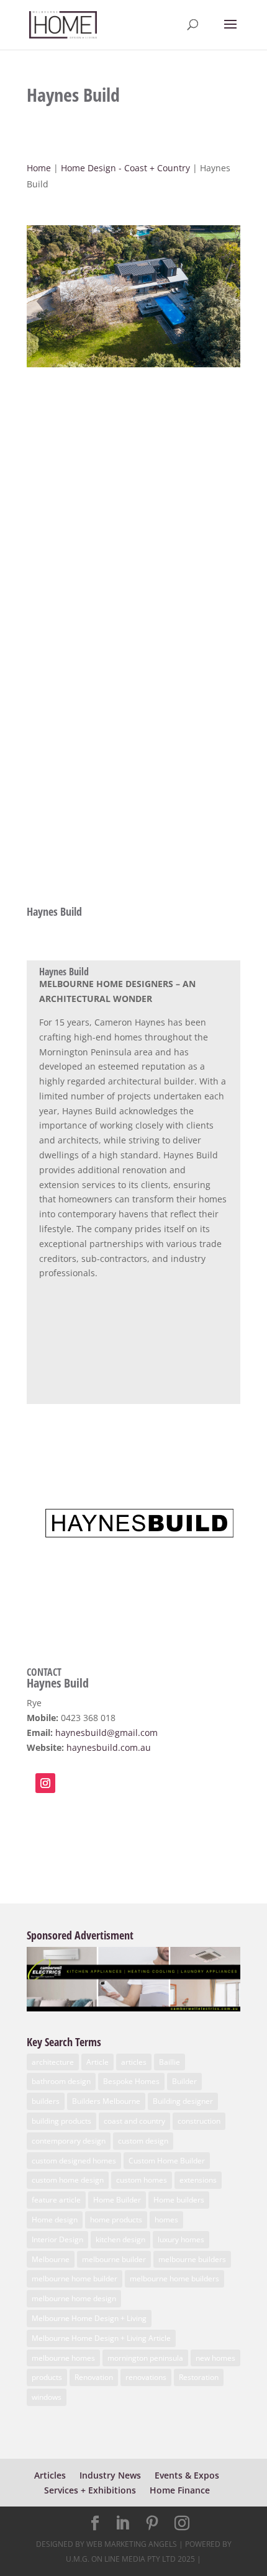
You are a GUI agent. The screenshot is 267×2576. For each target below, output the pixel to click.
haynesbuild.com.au (109, 1747)
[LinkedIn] (122, 2524)
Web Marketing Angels (132, 2544)
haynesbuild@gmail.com (106, 1733)
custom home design (68, 2180)
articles (134, 2062)
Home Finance (180, 2490)
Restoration (199, 2377)
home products (116, 2220)
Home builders (179, 2200)
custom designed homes (74, 2161)
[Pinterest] (152, 2524)
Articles (50, 2475)
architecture (53, 2062)
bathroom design (61, 2081)
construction (199, 2121)
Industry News (110, 2475)
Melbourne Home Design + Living (89, 2318)
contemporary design (69, 2141)
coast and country (134, 2121)
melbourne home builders (174, 2279)
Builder (184, 2081)
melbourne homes (63, 2358)
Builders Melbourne (106, 2101)
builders (46, 2101)
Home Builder (117, 2200)
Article (97, 2062)
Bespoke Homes (131, 2081)
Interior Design (57, 2239)
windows (47, 2397)
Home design (55, 2220)
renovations (146, 2377)
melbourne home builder (75, 2279)
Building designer (183, 2101)
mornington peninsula (145, 2358)
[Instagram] (182, 2524)
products (47, 2377)
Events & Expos (187, 2475)
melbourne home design (74, 2298)
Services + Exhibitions (90, 2490)
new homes (215, 2358)
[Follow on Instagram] (45, 1783)
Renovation (94, 2377)
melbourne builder (114, 2259)
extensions (198, 2180)
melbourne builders (192, 2259)
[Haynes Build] (133, 367)
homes (166, 2220)
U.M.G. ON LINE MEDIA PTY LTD (121, 2559)
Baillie (170, 2062)
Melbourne (51, 2259)
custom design (143, 2141)
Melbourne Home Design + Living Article (101, 2338)
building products (61, 2121)
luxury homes (181, 2239)
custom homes (142, 2180)
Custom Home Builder (167, 2161)
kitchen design (120, 2239)
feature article (56, 2200)
